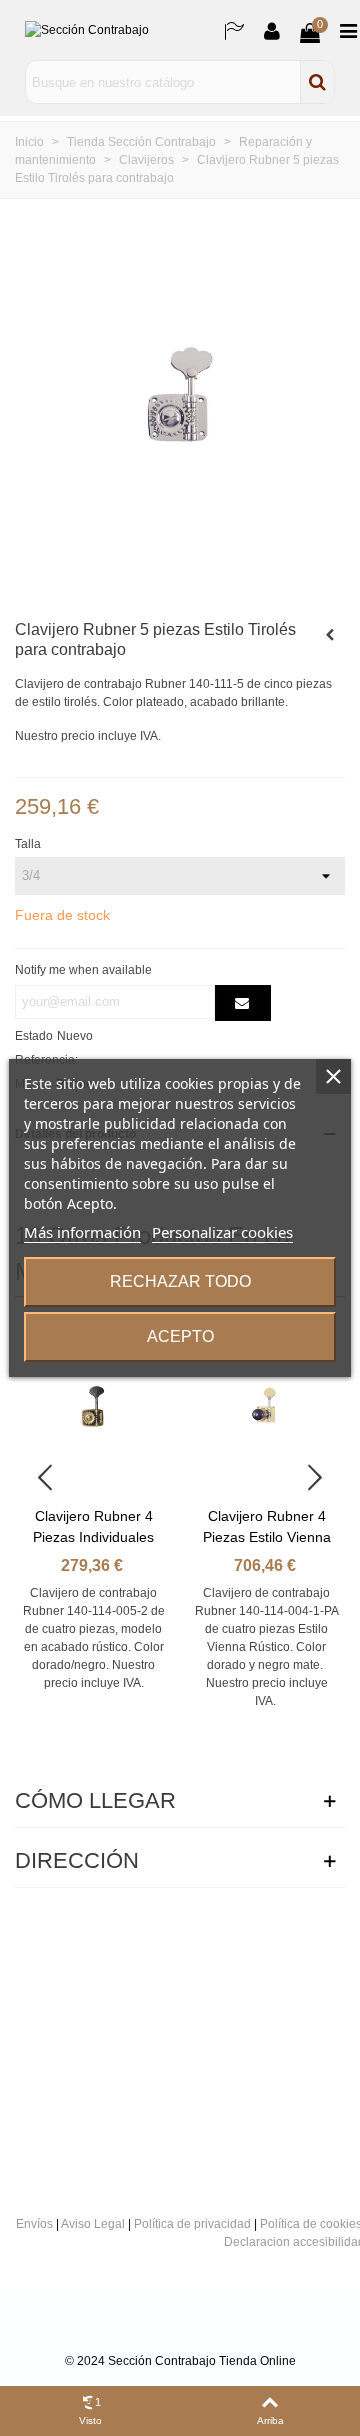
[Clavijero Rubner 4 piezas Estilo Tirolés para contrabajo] (330, 635)
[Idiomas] (234, 30)
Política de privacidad (192, 2224)
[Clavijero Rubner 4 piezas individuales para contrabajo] (93, 1407)
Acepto (180, 1336)
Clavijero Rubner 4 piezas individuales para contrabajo (93, 1537)
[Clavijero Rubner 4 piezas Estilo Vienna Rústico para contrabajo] (266, 1407)
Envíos (34, 2224)
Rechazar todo (180, 1281)
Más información (82, 1232)
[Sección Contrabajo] (115, 30)
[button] (315, 1478)
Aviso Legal (93, 2224)
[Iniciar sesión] (272, 30)
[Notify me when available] (243, 1003)
